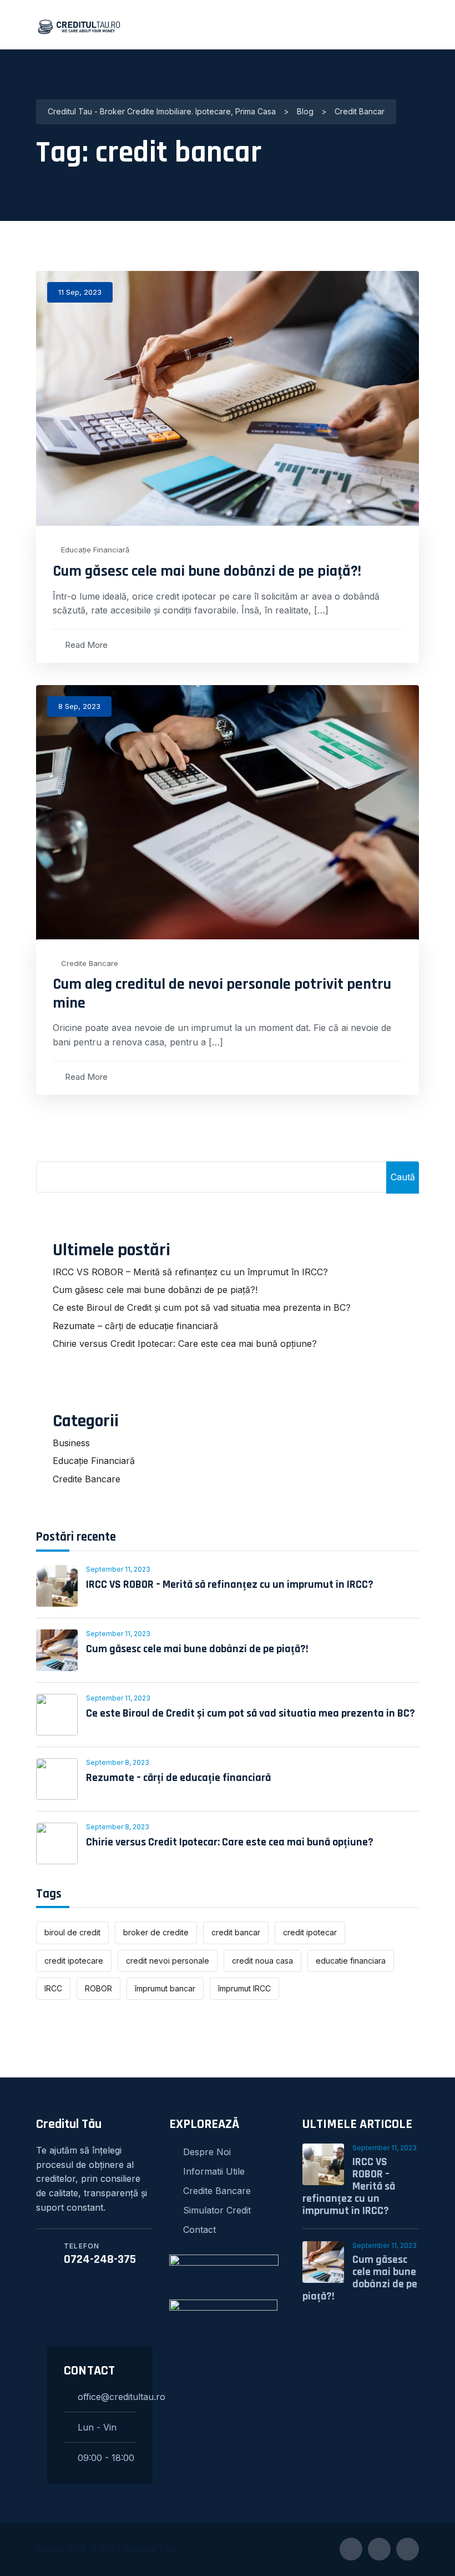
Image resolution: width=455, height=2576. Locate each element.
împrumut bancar (165, 1988)
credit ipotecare (74, 1961)
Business (71, 1443)
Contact (199, 2230)
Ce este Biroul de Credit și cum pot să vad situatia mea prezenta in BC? (202, 1307)
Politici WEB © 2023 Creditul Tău (105, 2549)
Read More (86, 645)
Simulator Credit (217, 2210)
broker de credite (156, 1932)
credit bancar (236, 1932)
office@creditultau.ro (107, 2397)
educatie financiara (351, 1961)
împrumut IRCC (244, 1988)
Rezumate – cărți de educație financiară (135, 1326)
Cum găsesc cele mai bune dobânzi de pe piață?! (207, 571)
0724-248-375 (100, 2260)
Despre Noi (207, 2152)
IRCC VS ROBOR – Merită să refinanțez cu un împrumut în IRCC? (190, 1272)
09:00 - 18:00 (106, 2458)
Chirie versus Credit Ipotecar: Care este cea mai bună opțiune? (185, 1344)
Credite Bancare (90, 964)
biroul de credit (72, 1932)
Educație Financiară (95, 550)
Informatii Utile (214, 2171)
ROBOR (98, 1988)
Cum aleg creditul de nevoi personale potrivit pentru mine (222, 994)
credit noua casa (262, 1961)
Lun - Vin (97, 2427)
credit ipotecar (310, 1932)
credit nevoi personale (168, 1961)
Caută (403, 1177)
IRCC (53, 1988)
